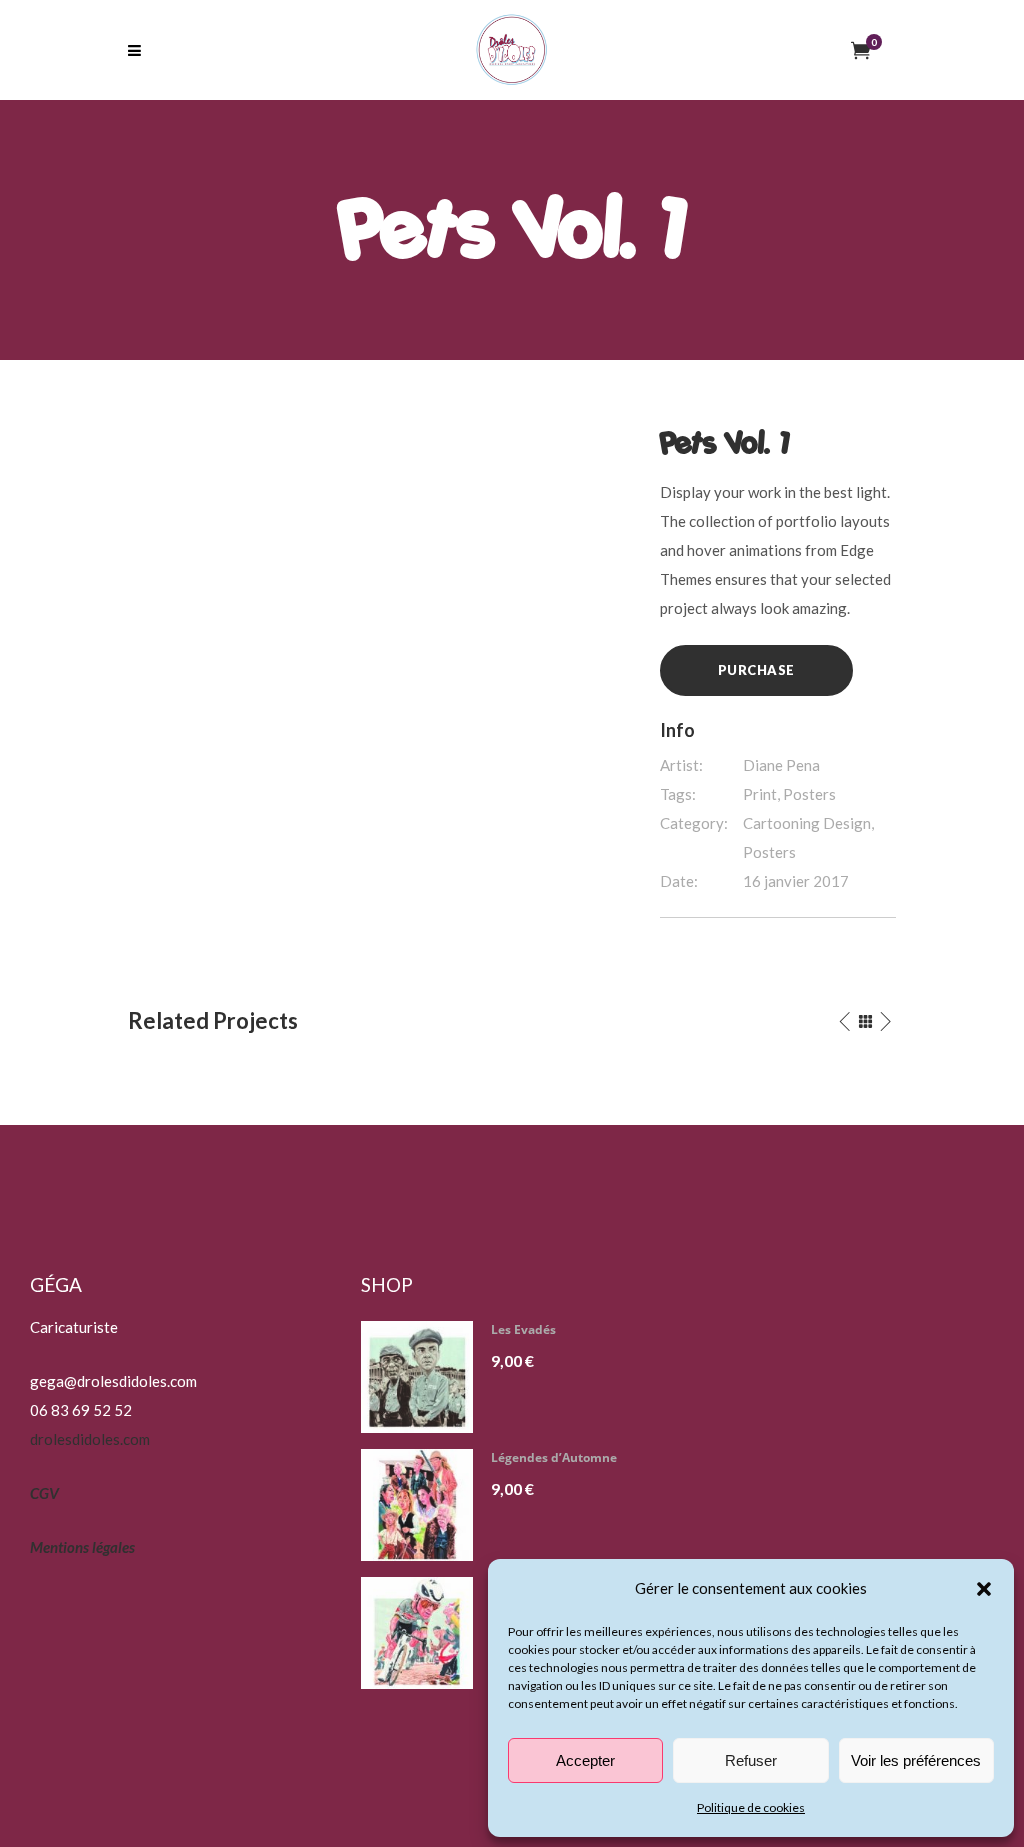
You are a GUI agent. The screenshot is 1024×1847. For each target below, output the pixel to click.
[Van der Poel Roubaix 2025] (424, 1633)
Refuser (751, 1760)
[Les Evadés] (424, 1377)
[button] (984, 1589)
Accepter (585, 1760)
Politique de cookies (751, 1807)
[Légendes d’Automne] (424, 1505)
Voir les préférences (916, 1760)
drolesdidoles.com (90, 1439)
